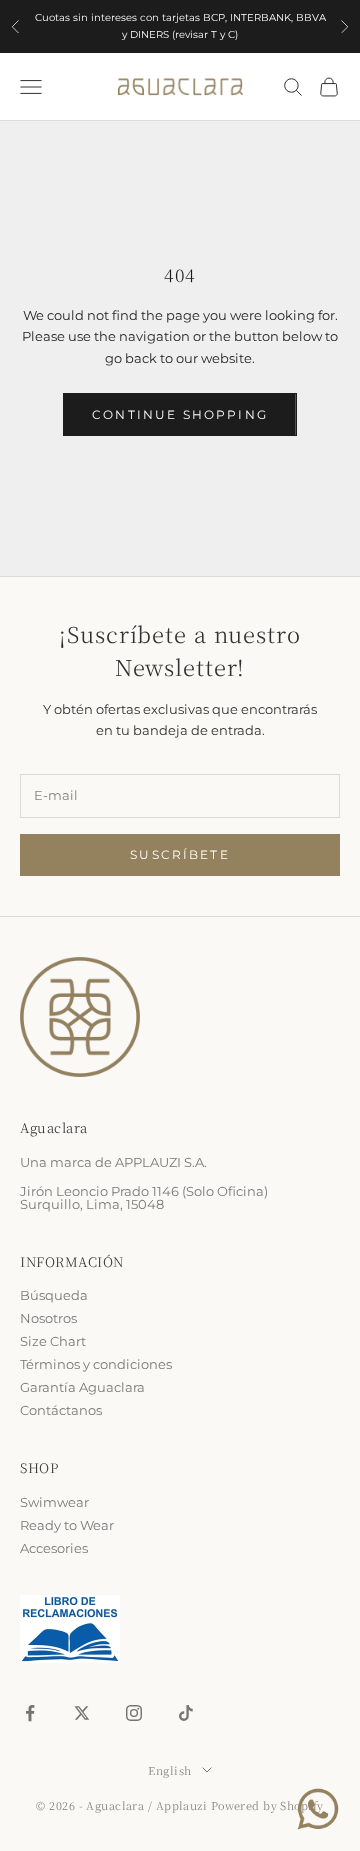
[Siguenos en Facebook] (30, 1713)
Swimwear (54, 1502)
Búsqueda (54, 1295)
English (169, 1770)
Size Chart (53, 1341)
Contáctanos (61, 1410)
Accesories (54, 1548)
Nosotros (48, 1318)
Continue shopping (180, 414)
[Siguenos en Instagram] (134, 1713)
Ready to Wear (67, 1525)
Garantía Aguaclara (82, 1387)
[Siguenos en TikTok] (186, 1713)
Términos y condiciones (96, 1364)
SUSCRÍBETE (180, 854)
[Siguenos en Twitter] (82, 1713)
